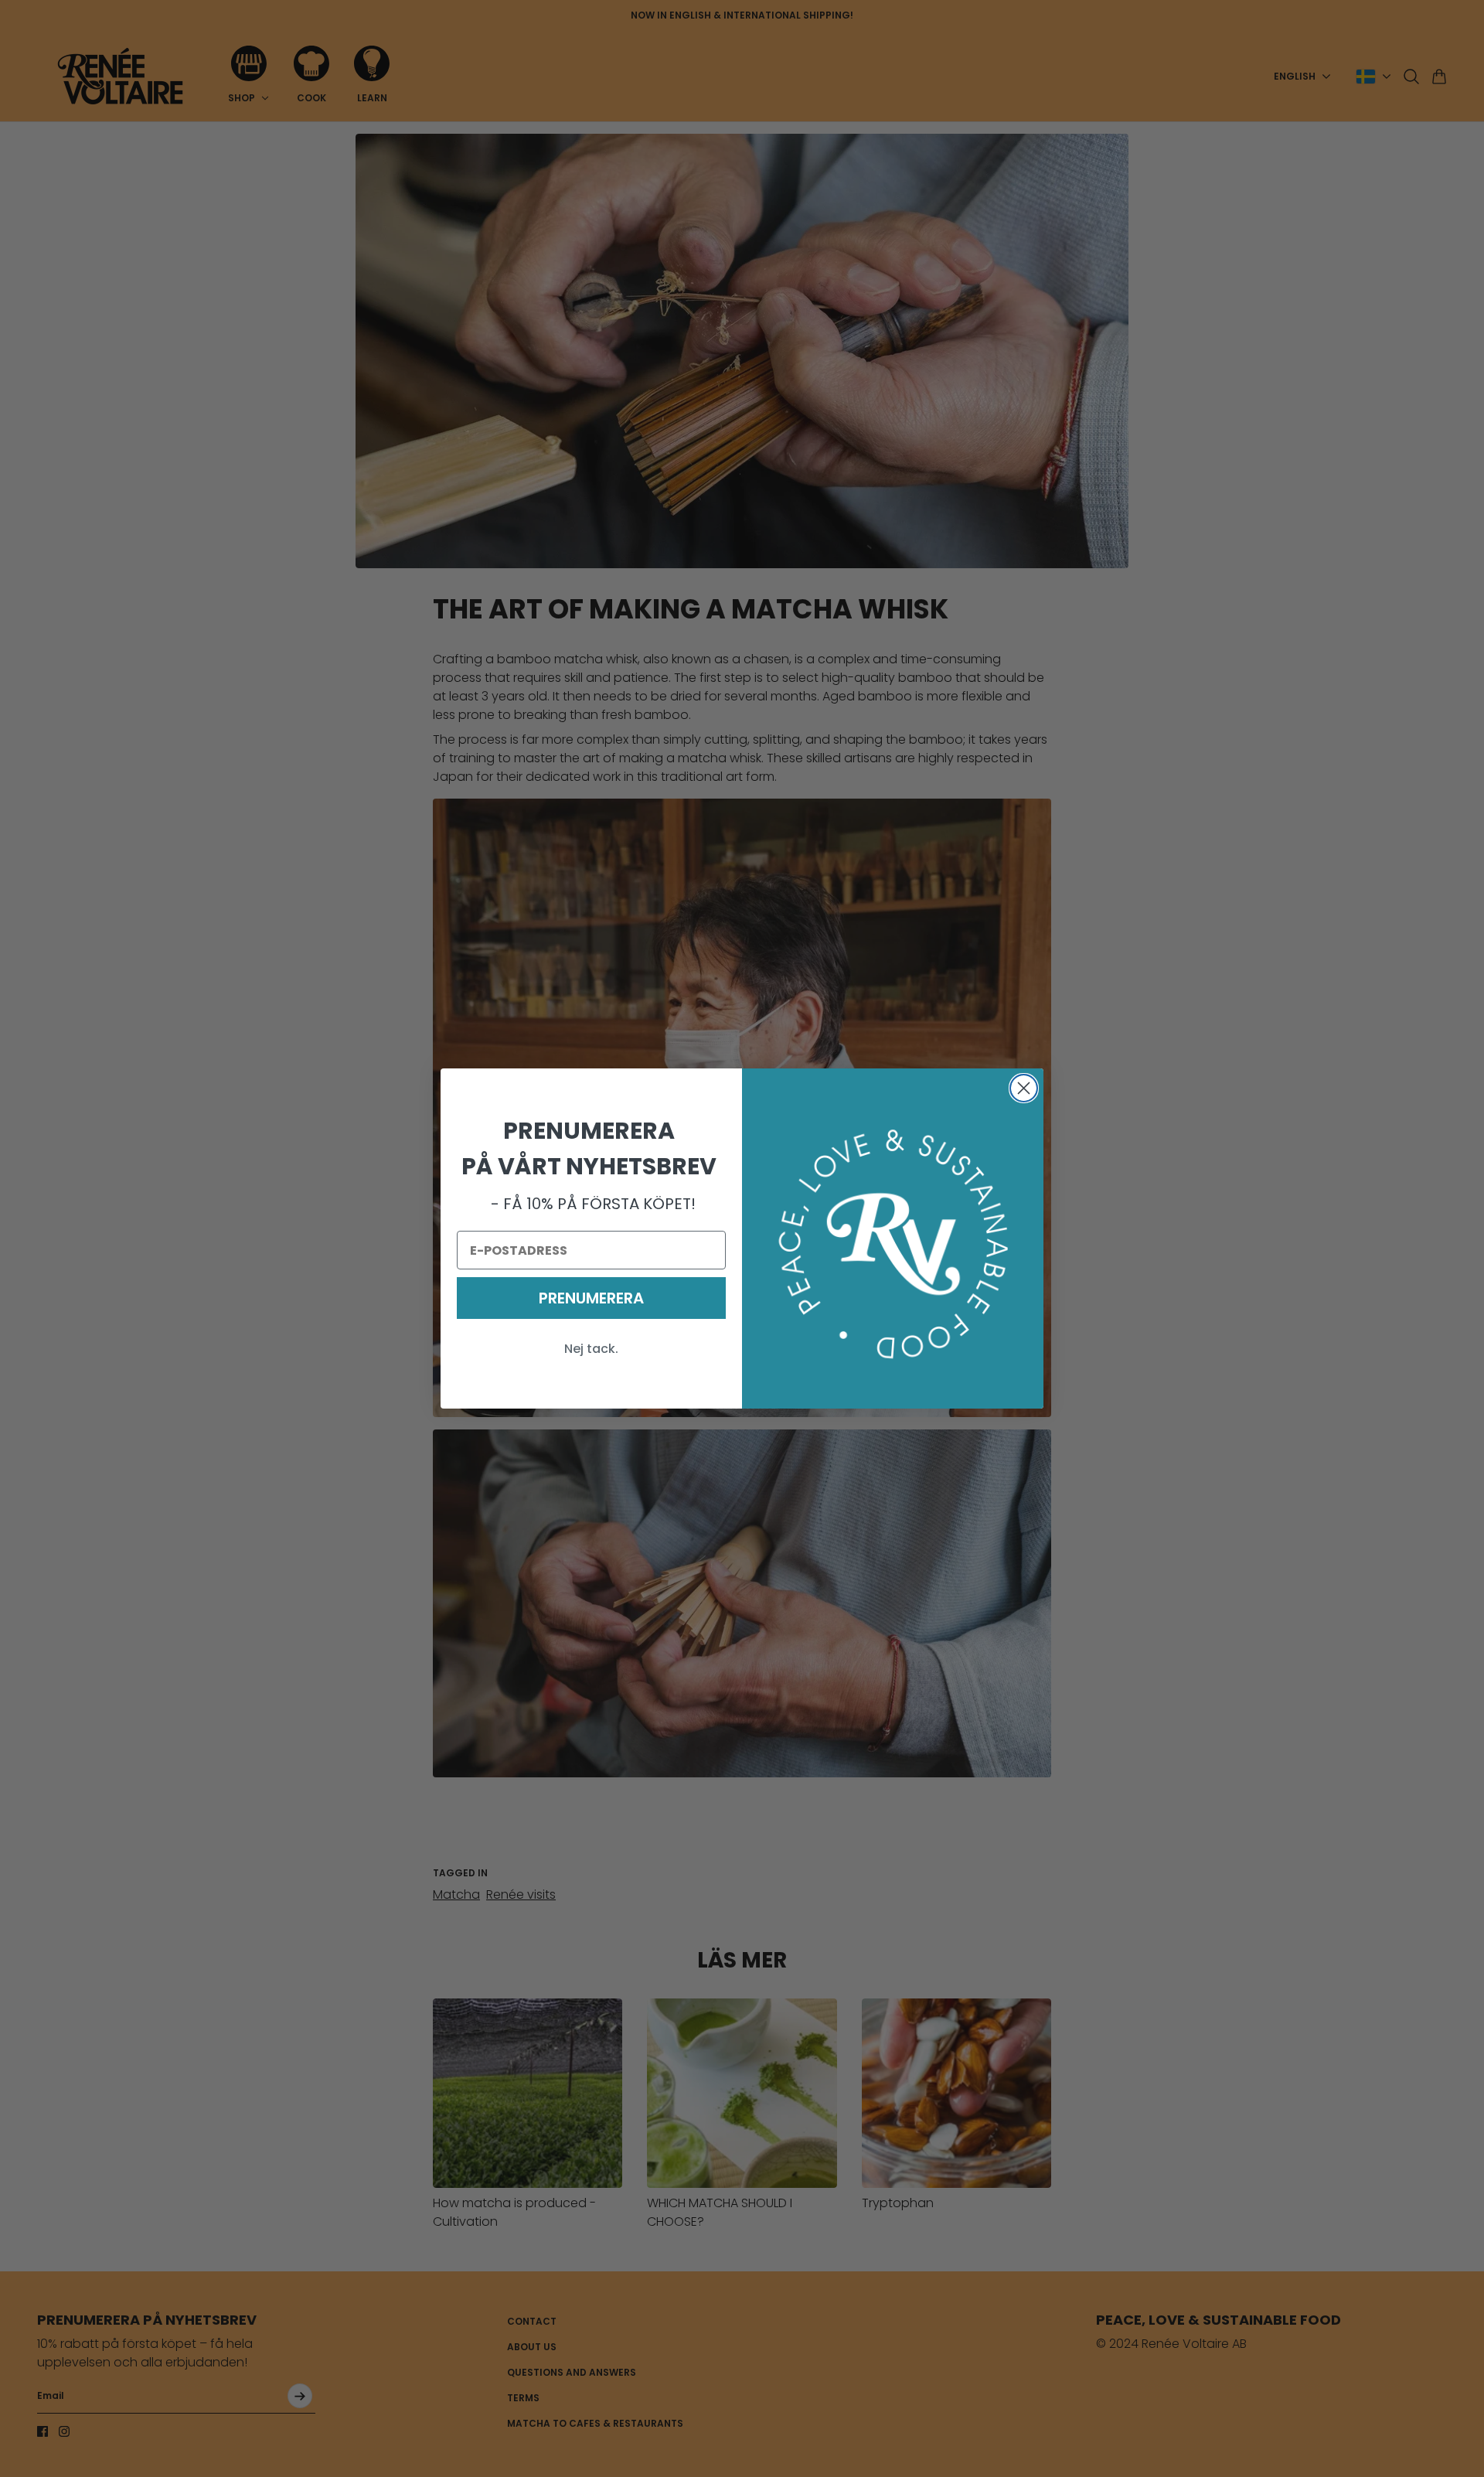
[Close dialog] (1024, 1088)
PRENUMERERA (591, 1298)
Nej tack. (591, 1349)
